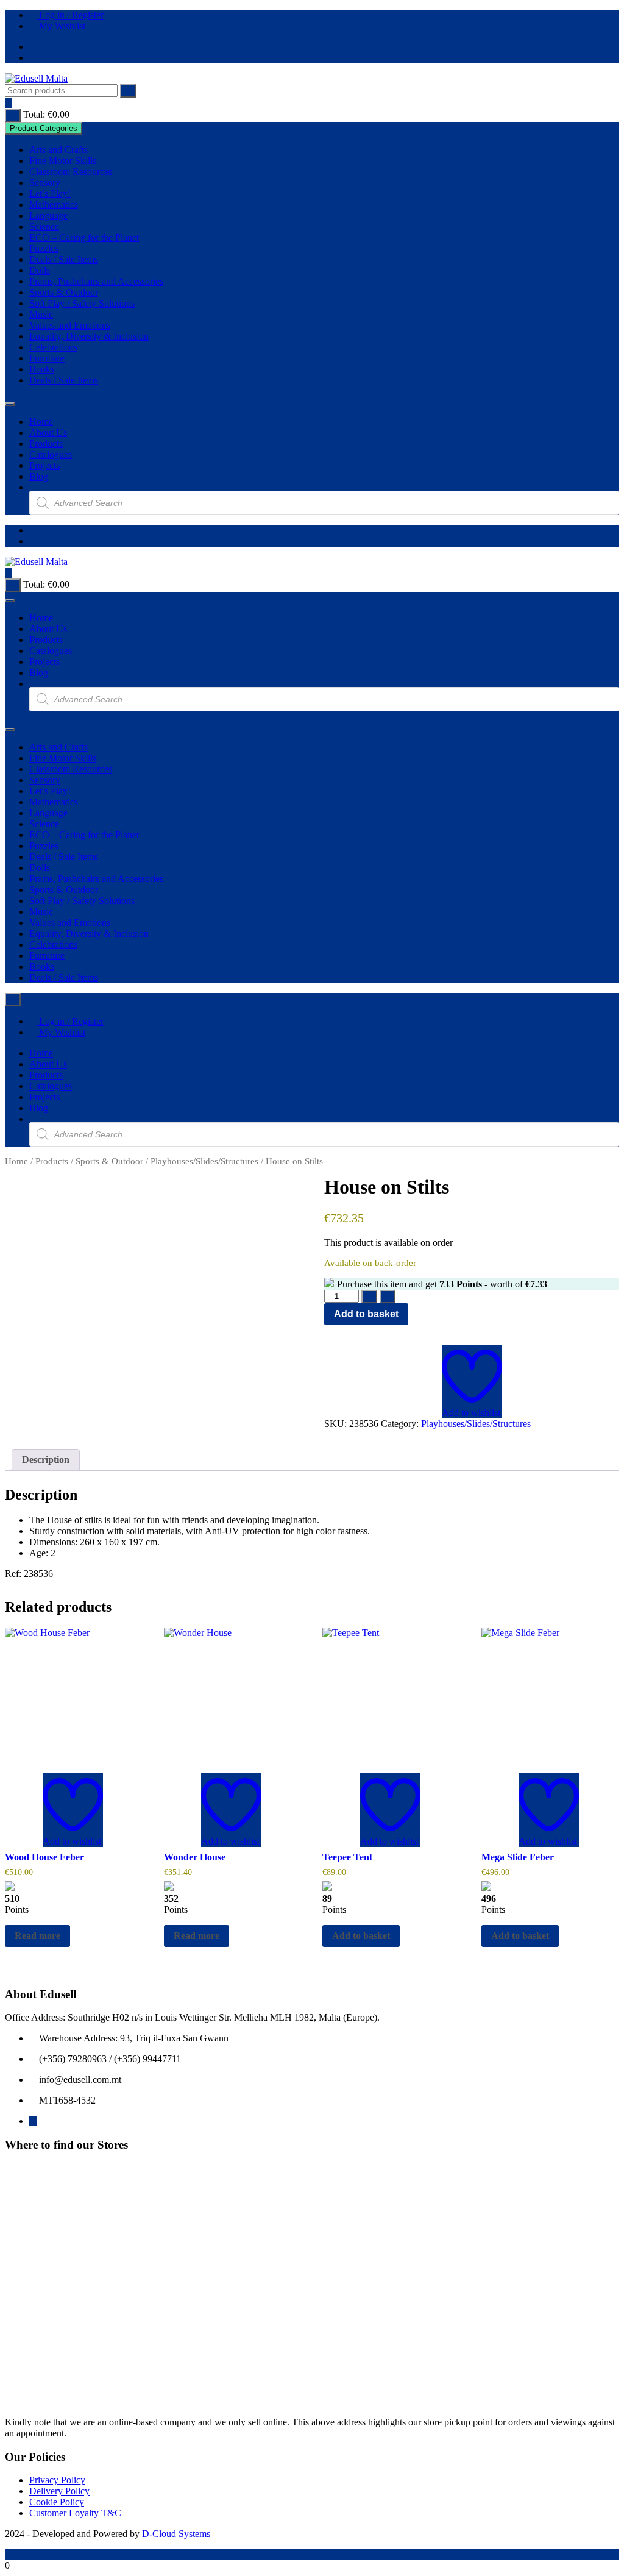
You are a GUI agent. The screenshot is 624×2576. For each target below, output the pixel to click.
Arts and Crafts (58, 150)
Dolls (40, 270)
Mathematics (54, 205)
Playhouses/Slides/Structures (204, 1161)
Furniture (47, 358)
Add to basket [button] (361, 1936)
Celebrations (53, 347)
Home (41, 422)
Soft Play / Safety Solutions (82, 303)
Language (48, 215)
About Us (48, 432)
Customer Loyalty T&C (75, 2513)
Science (44, 226)
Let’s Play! (50, 194)
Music (41, 314)
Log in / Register (70, 15)
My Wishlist (61, 26)
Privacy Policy (57, 2480)
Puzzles (44, 248)
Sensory (45, 183)
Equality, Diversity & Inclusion (89, 336)
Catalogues (51, 454)
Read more (37, 1936)
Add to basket (366, 1314)
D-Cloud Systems (176, 2534)
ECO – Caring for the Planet (84, 237)
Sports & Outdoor (64, 292)
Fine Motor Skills (63, 161)
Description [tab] (46, 1460)
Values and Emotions (70, 325)
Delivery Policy (59, 2491)
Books (42, 369)
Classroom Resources (71, 172)
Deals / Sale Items (64, 259)
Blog (39, 476)
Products (46, 443)
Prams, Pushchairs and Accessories (96, 281)
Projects (44, 465)
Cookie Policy (57, 2502)
